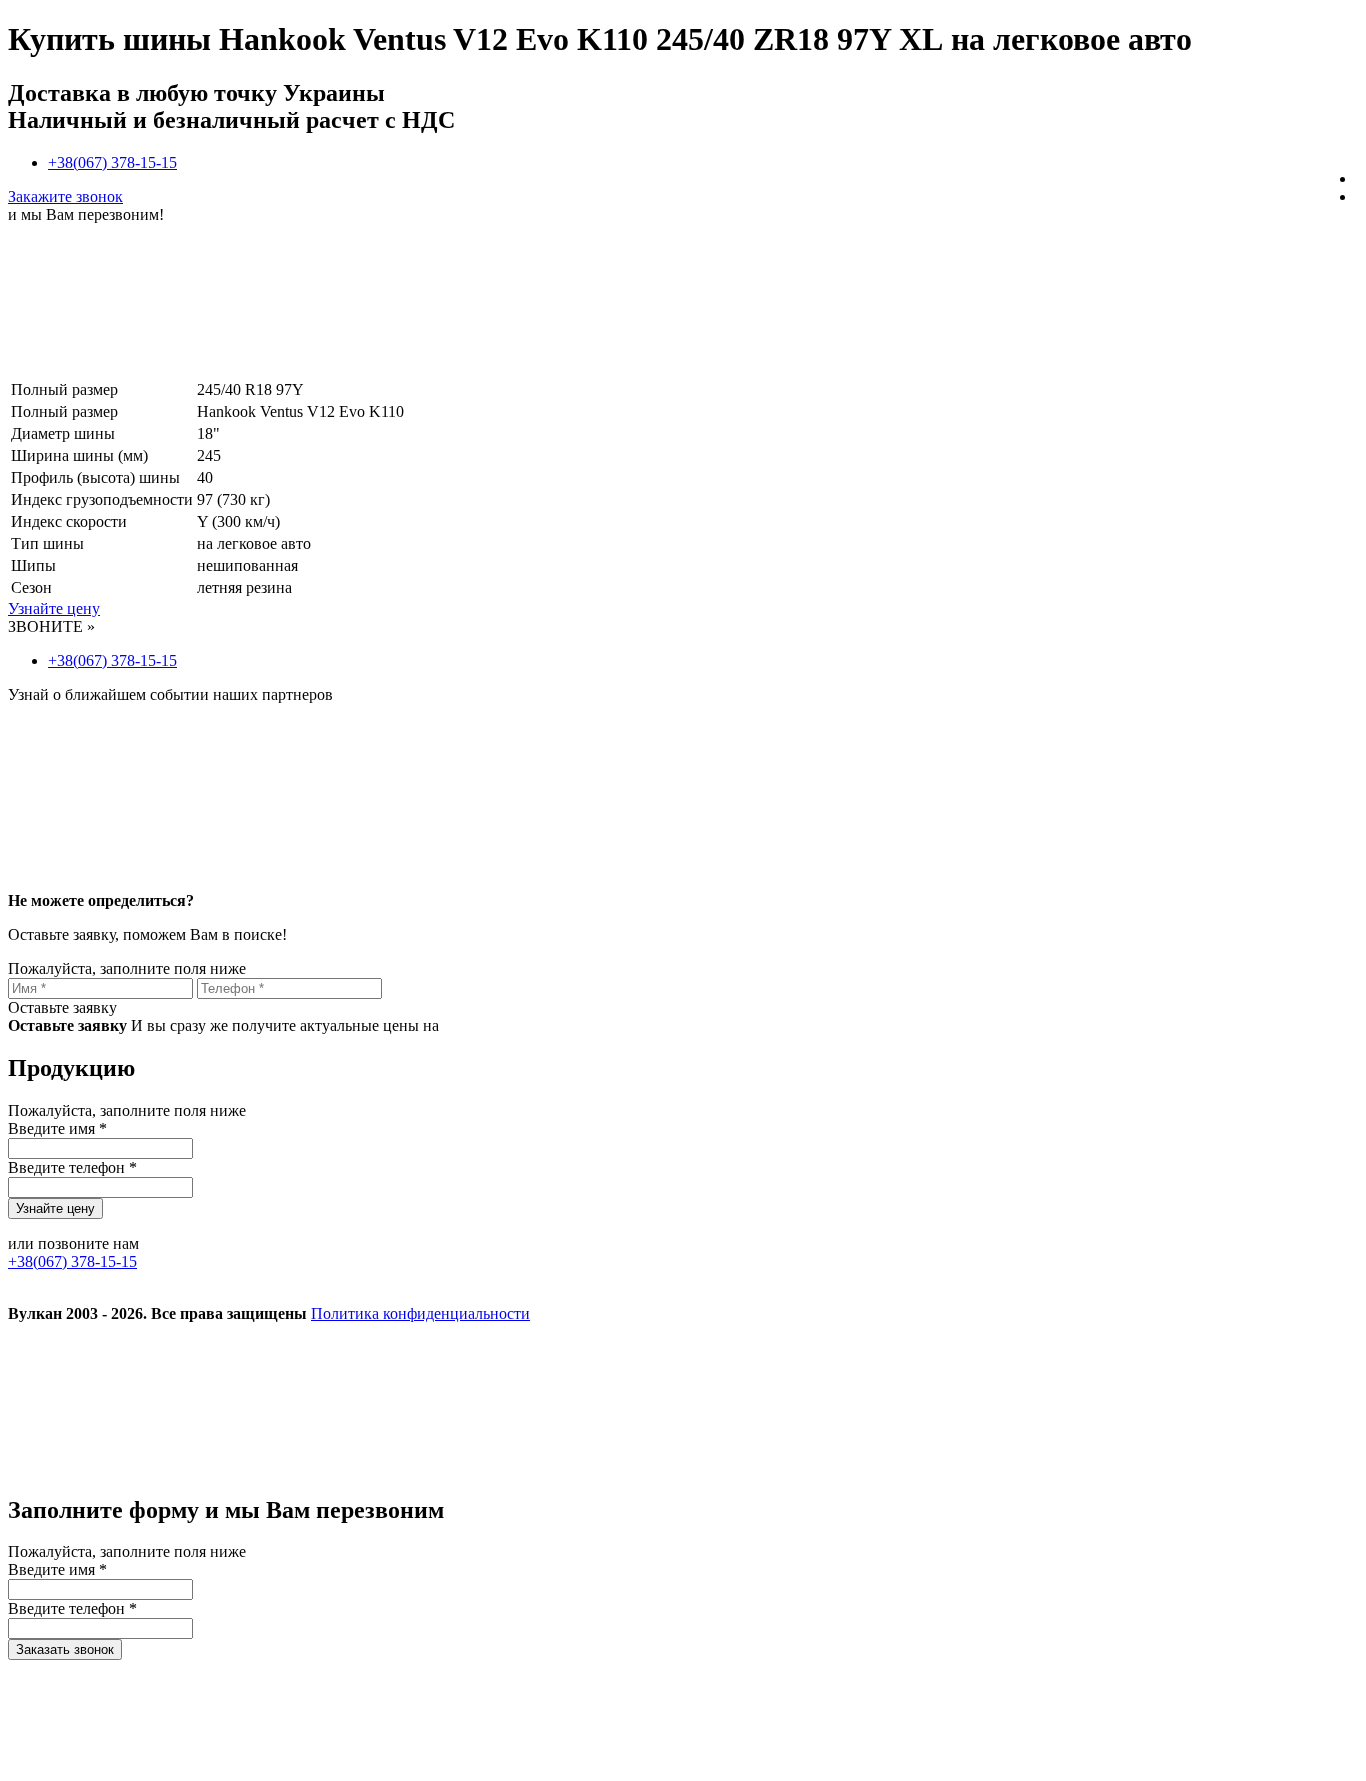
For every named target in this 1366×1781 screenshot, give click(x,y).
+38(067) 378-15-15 (112, 162)
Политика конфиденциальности (420, 1313)
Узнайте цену (54, 608)
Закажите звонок (65, 196)
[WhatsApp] (1070, 1467)
